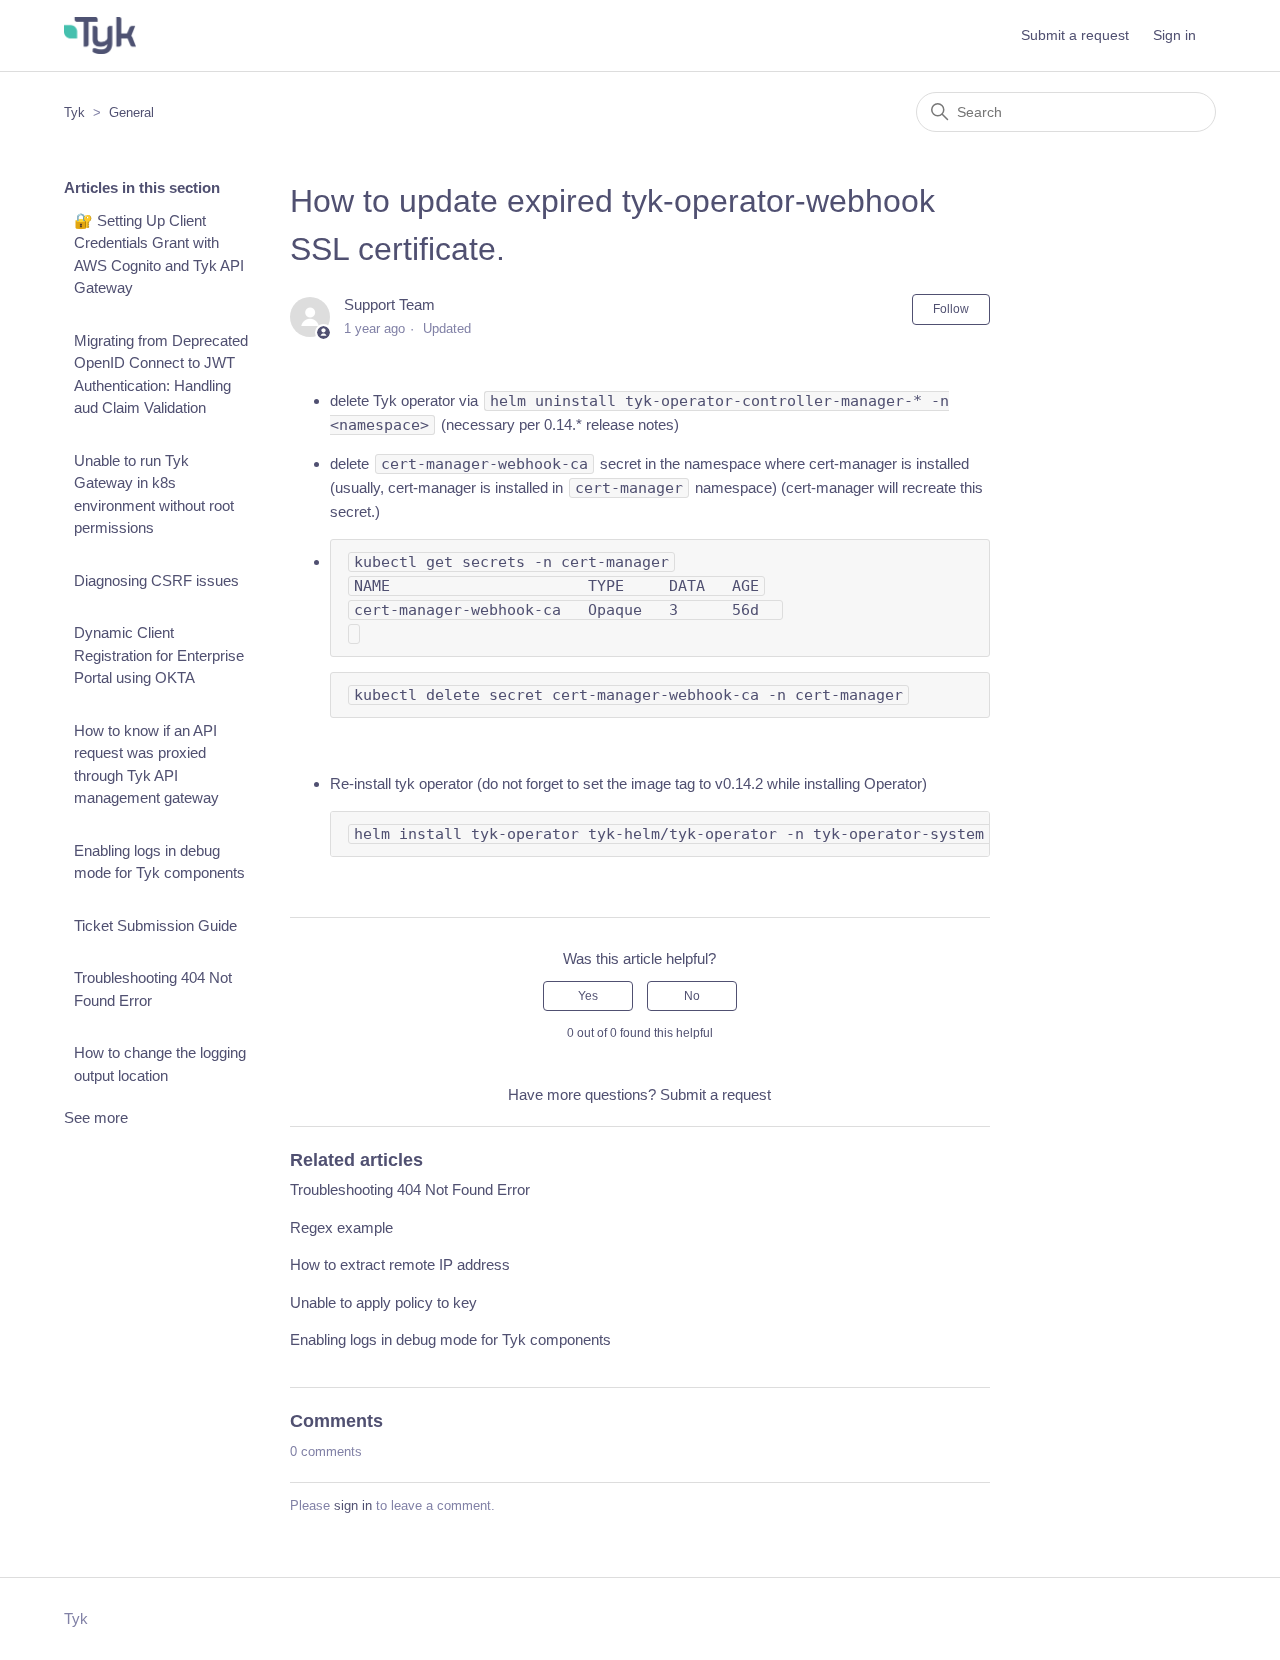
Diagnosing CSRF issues (156, 580)
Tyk (74, 112)
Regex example (341, 1227)
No (692, 996)
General (131, 112)
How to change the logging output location (160, 1064)
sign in (353, 1505)
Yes (588, 996)
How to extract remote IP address (400, 1264)
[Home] (100, 35)
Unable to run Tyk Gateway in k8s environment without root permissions (154, 494)
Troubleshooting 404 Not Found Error (153, 989)
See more (96, 1117)
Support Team (389, 304)
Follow (951, 309)
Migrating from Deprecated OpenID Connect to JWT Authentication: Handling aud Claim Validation (161, 374)
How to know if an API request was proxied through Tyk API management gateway (146, 764)
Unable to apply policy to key (383, 1302)
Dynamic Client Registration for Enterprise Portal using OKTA (159, 655)
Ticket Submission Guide (155, 925)
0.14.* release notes (609, 424)
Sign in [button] (1174, 35)
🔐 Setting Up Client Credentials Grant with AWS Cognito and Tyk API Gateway (159, 254)
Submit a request (1075, 35)
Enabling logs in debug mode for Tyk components (159, 862)
